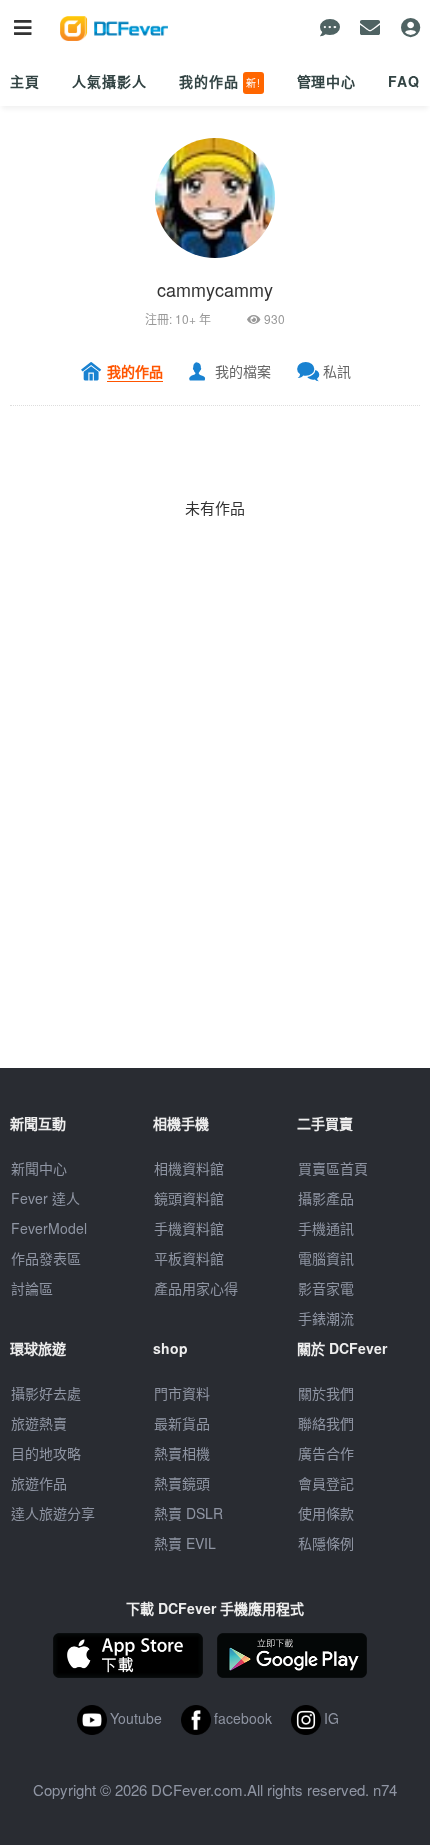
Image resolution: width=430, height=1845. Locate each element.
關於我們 (326, 1393)
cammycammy (215, 289)
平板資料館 (189, 1258)
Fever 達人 (45, 1198)
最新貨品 (182, 1423)
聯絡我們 (326, 1423)
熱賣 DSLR (188, 1513)
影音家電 (326, 1288)
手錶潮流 (326, 1318)
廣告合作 (326, 1453)
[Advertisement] (215, 853)
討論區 (32, 1288)
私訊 (337, 371)
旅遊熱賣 (39, 1423)
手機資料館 (189, 1228)
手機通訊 (326, 1228)
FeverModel (49, 1228)
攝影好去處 (46, 1393)
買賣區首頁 (333, 1168)
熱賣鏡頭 (182, 1483)
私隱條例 (326, 1543)
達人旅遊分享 (53, 1513)
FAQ (404, 81)
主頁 (25, 81)
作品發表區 (46, 1258)
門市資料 (182, 1393)
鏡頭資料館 (189, 1198)
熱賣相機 (182, 1453)
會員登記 (326, 1483)
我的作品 (220, 81)
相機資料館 (189, 1168)
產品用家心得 (196, 1288)
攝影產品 (326, 1198)
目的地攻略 (46, 1453)
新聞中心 (39, 1168)
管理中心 (326, 81)
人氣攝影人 (109, 81)
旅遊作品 (39, 1483)
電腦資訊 (326, 1258)
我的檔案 (243, 371)
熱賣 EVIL (185, 1543)
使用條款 (326, 1513)
